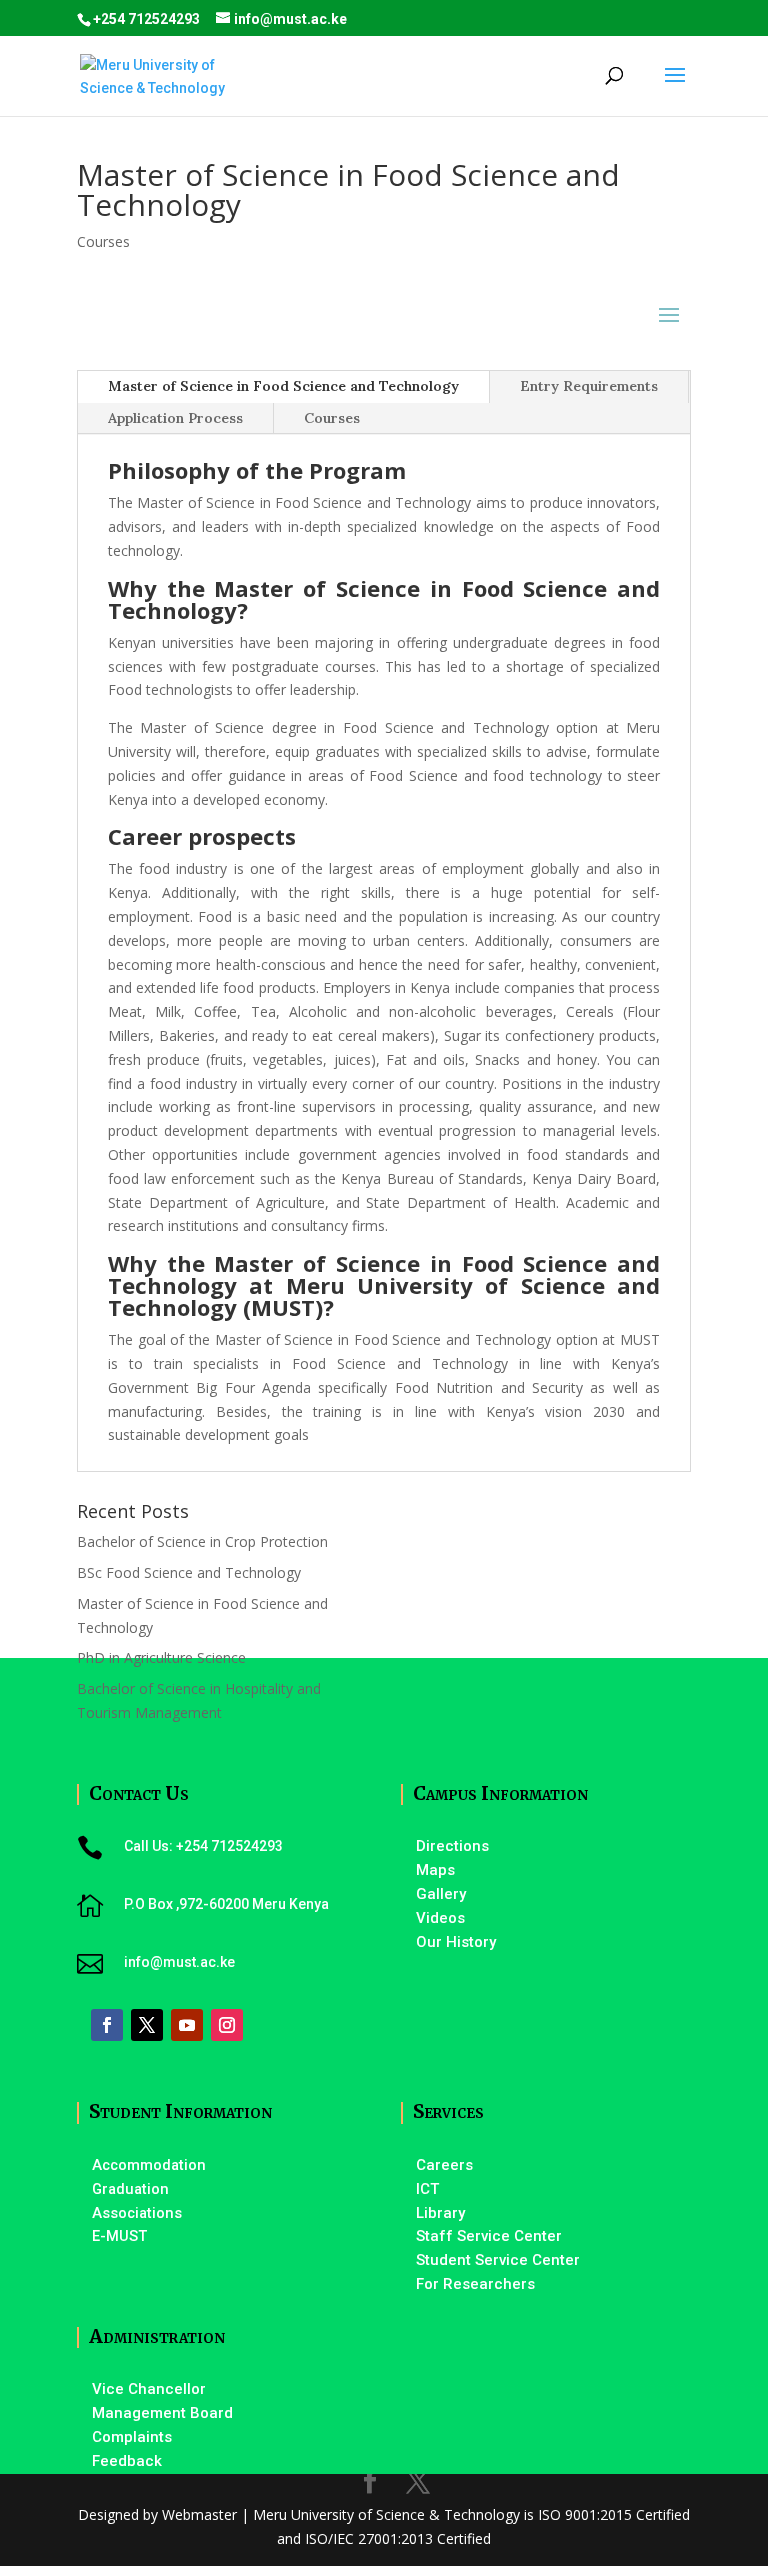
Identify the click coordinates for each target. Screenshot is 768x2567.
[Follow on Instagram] (227, 2025)
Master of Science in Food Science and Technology (283, 386)
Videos (440, 1918)
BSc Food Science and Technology (189, 1572)
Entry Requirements (589, 386)
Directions (452, 1846)
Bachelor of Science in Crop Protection (202, 1541)
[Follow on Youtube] (187, 2025)
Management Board (162, 2413)
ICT (427, 2189)
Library (440, 2213)
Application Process (175, 418)
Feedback (127, 2461)
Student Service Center (498, 2260)
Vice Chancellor (149, 2389)
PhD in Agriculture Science (161, 1657)
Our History (456, 1942)
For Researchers (475, 2284)
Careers (444, 2165)
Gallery (441, 1894)
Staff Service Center (489, 2236)
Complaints (132, 2437)
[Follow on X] (147, 2025)
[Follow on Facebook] (107, 2025)
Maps (435, 1870)
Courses (103, 241)
